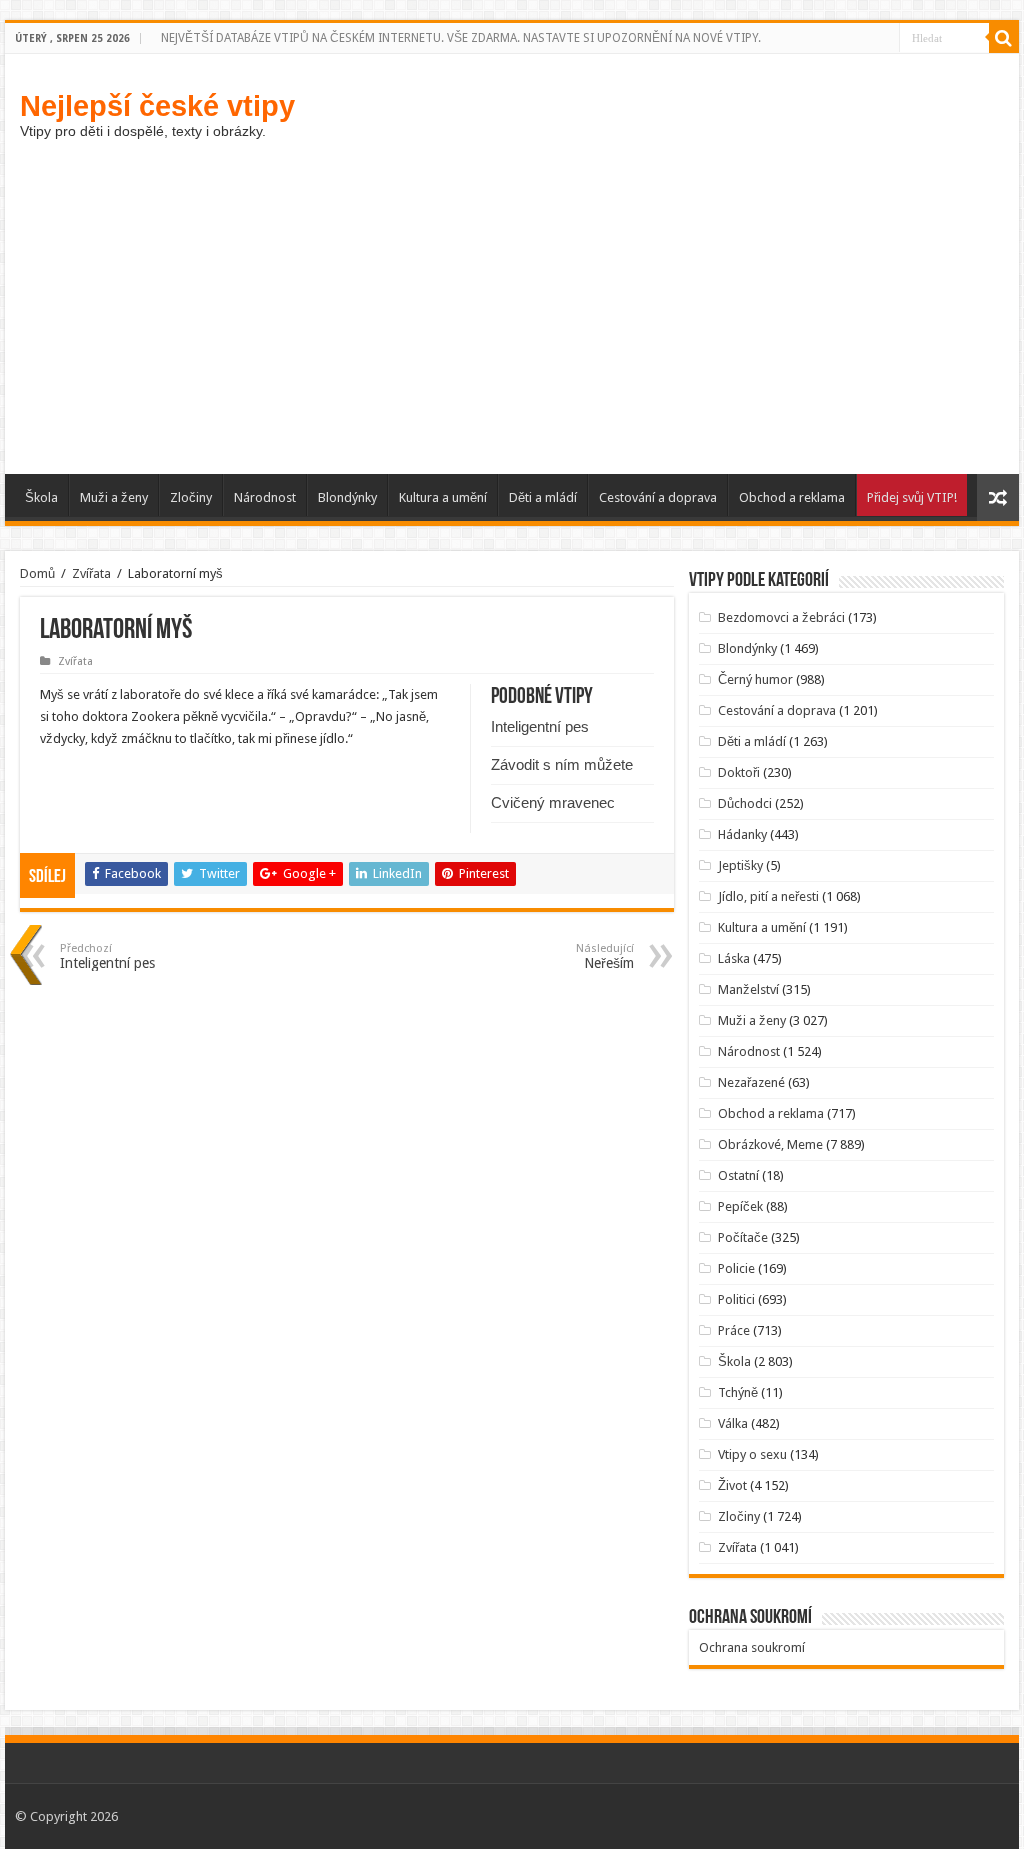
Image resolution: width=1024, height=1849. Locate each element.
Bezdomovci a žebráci (781, 617)
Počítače (743, 1237)
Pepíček (740, 1206)
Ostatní (738, 1175)
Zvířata (91, 573)
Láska (734, 958)
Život (732, 1485)
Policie (736, 1268)
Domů (37, 573)
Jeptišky (740, 865)
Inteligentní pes (540, 726)
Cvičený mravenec (553, 802)
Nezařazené (751, 1082)
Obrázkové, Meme (770, 1144)
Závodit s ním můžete (562, 764)
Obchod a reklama (792, 497)
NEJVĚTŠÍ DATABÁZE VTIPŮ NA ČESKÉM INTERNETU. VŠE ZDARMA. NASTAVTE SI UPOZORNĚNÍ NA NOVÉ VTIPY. (461, 38)
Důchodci (745, 803)
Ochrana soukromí (752, 1647)
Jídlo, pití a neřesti (768, 896)
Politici (736, 1299)
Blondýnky (347, 497)
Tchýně (738, 1392)
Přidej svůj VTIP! (912, 497)
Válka (733, 1423)
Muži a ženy (114, 497)
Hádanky (742, 834)
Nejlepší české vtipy (157, 105)
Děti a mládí (543, 497)
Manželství (748, 989)
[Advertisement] (512, 324)
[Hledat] (1004, 38)
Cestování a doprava (658, 497)
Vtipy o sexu (752, 1454)
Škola (41, 497)
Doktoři (739, 772)
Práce (734, 1330)
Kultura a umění (443, 497)
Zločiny (191, 497)
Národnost (265, 497)
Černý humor (755, 679)
